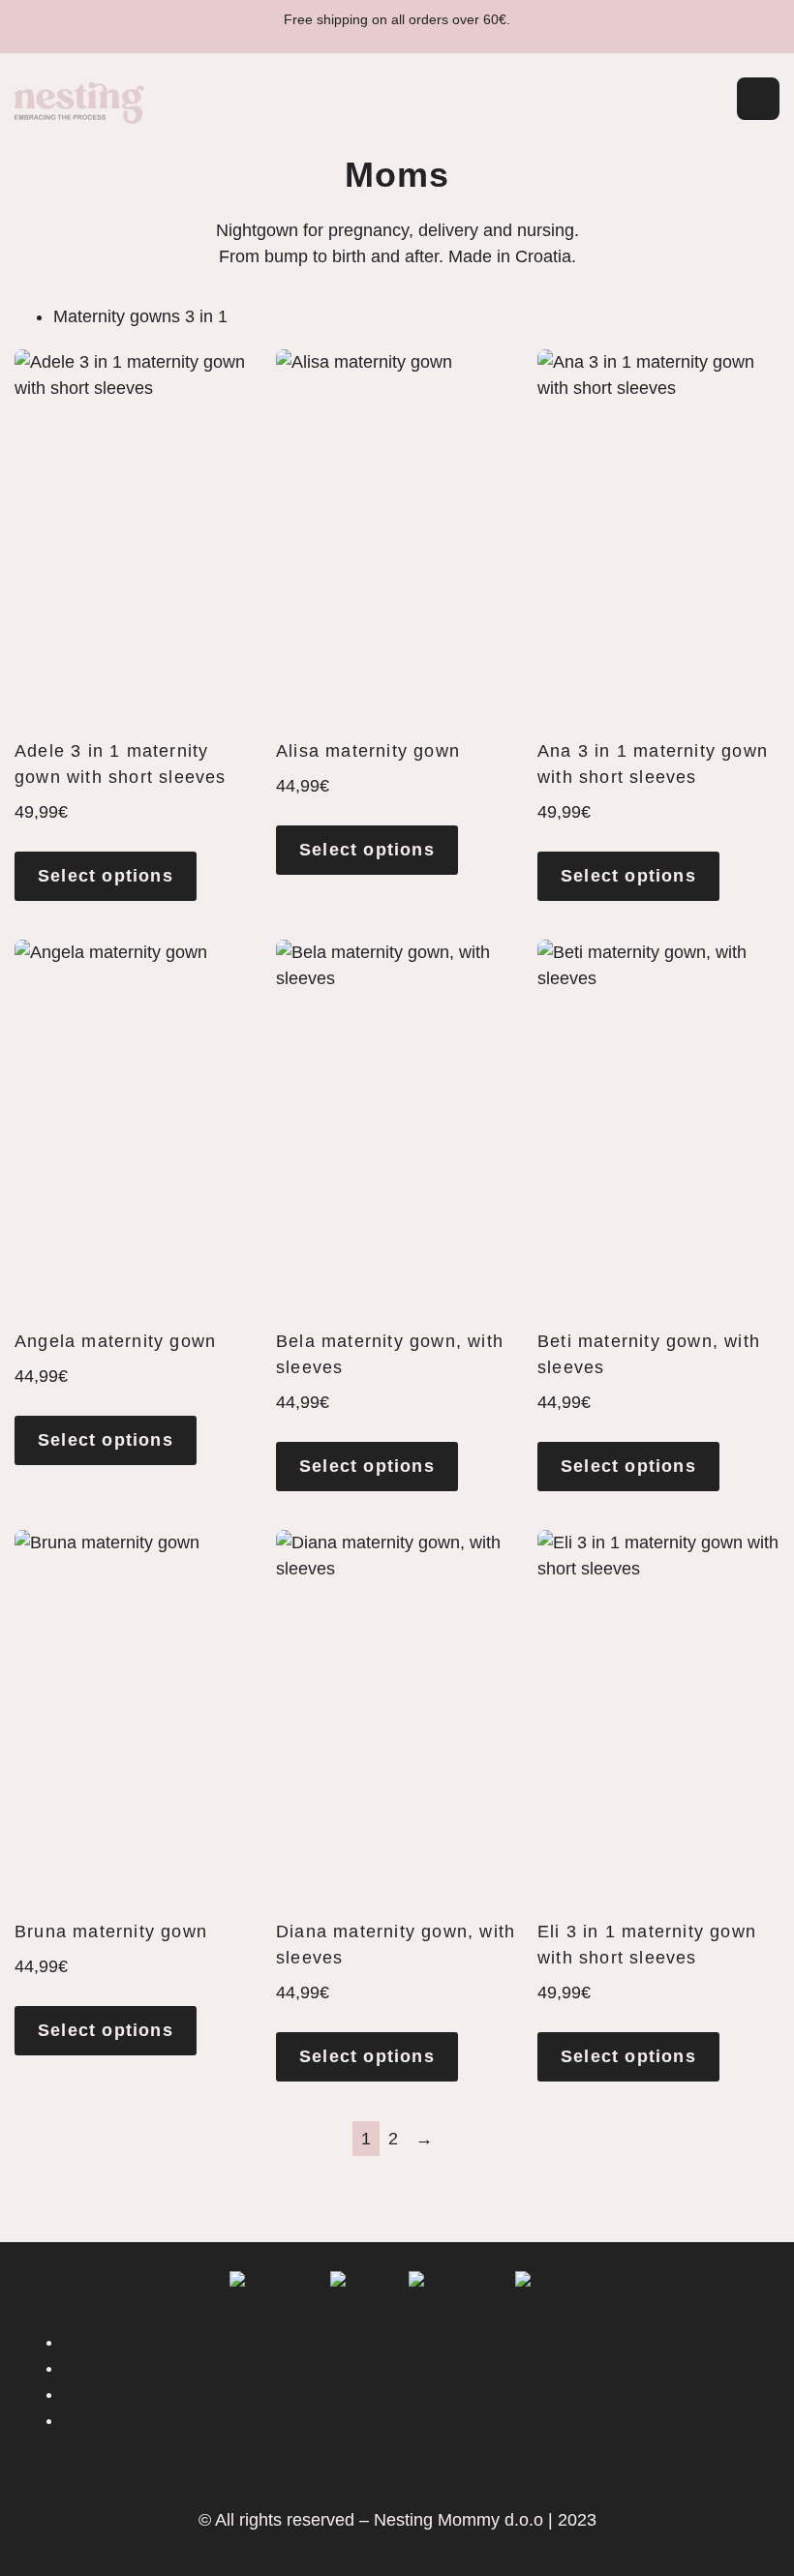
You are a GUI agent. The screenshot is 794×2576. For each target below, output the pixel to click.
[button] (692, 103)
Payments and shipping (417, 2368)
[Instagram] (417, 2471)
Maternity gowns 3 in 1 (140, 316)
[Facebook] (378, 2471)
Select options (106, 876)
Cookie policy (417, 2420)
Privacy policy (416, 2394)
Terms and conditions (416, 2342)
